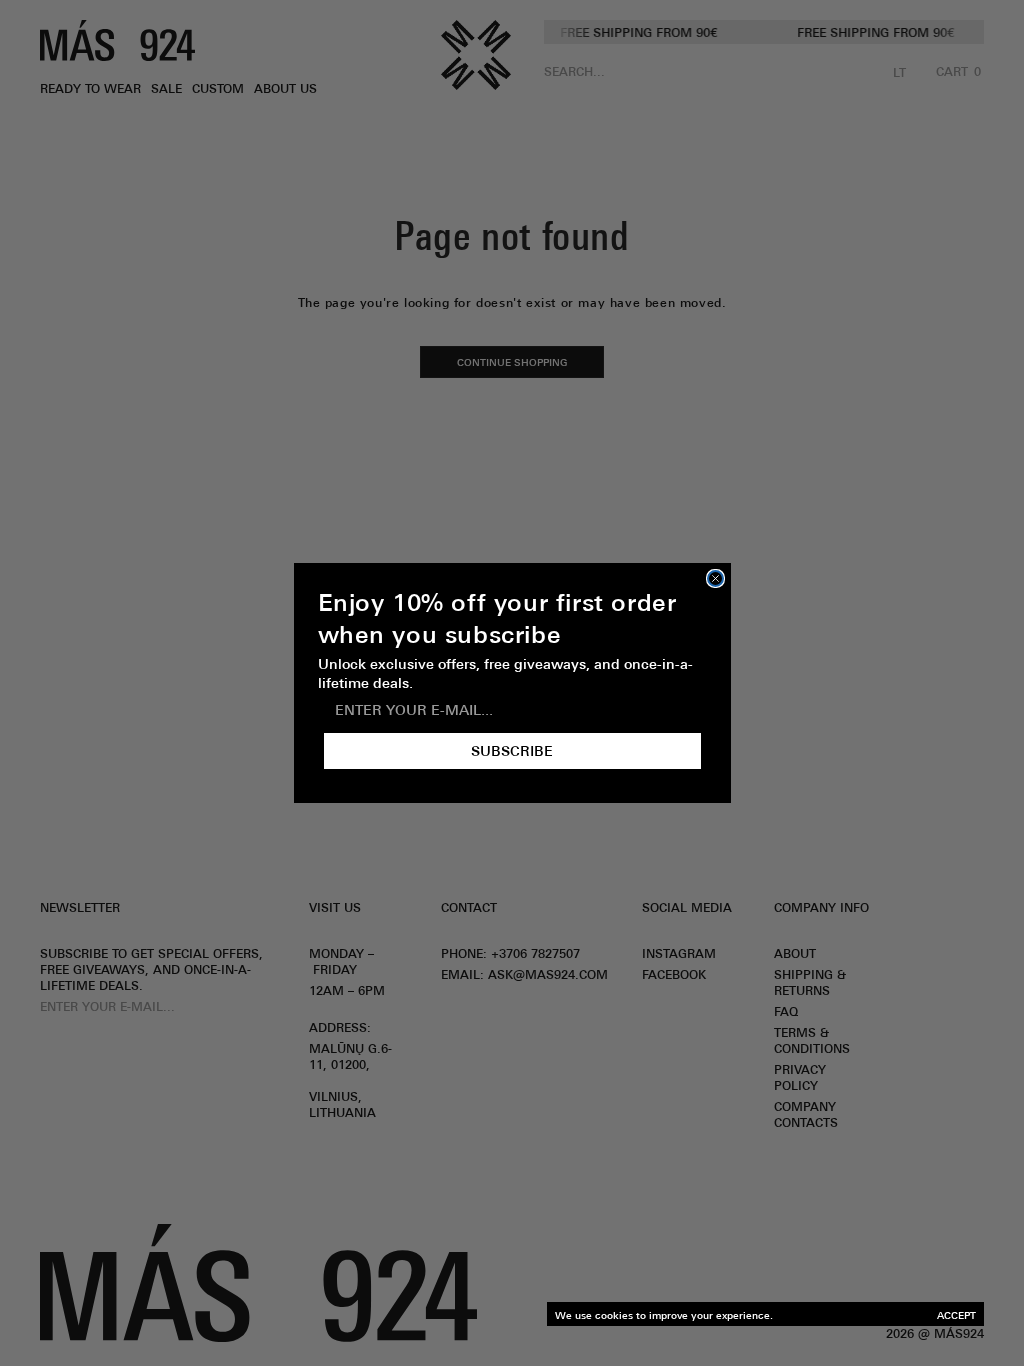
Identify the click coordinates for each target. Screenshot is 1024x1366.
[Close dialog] (715, 578)
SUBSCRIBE (512, 751)
